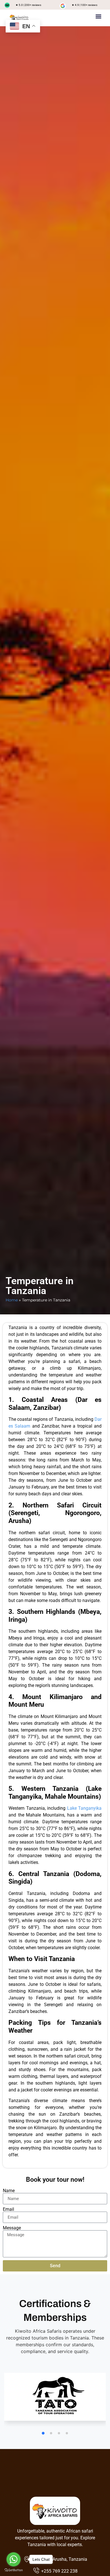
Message (12, 2228)
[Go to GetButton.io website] (14, 2570)
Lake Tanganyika (84, 1808)
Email (8, 2209)
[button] (99, 16)
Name (9, 2191)
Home (12, 1300)
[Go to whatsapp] (14, 2559)
